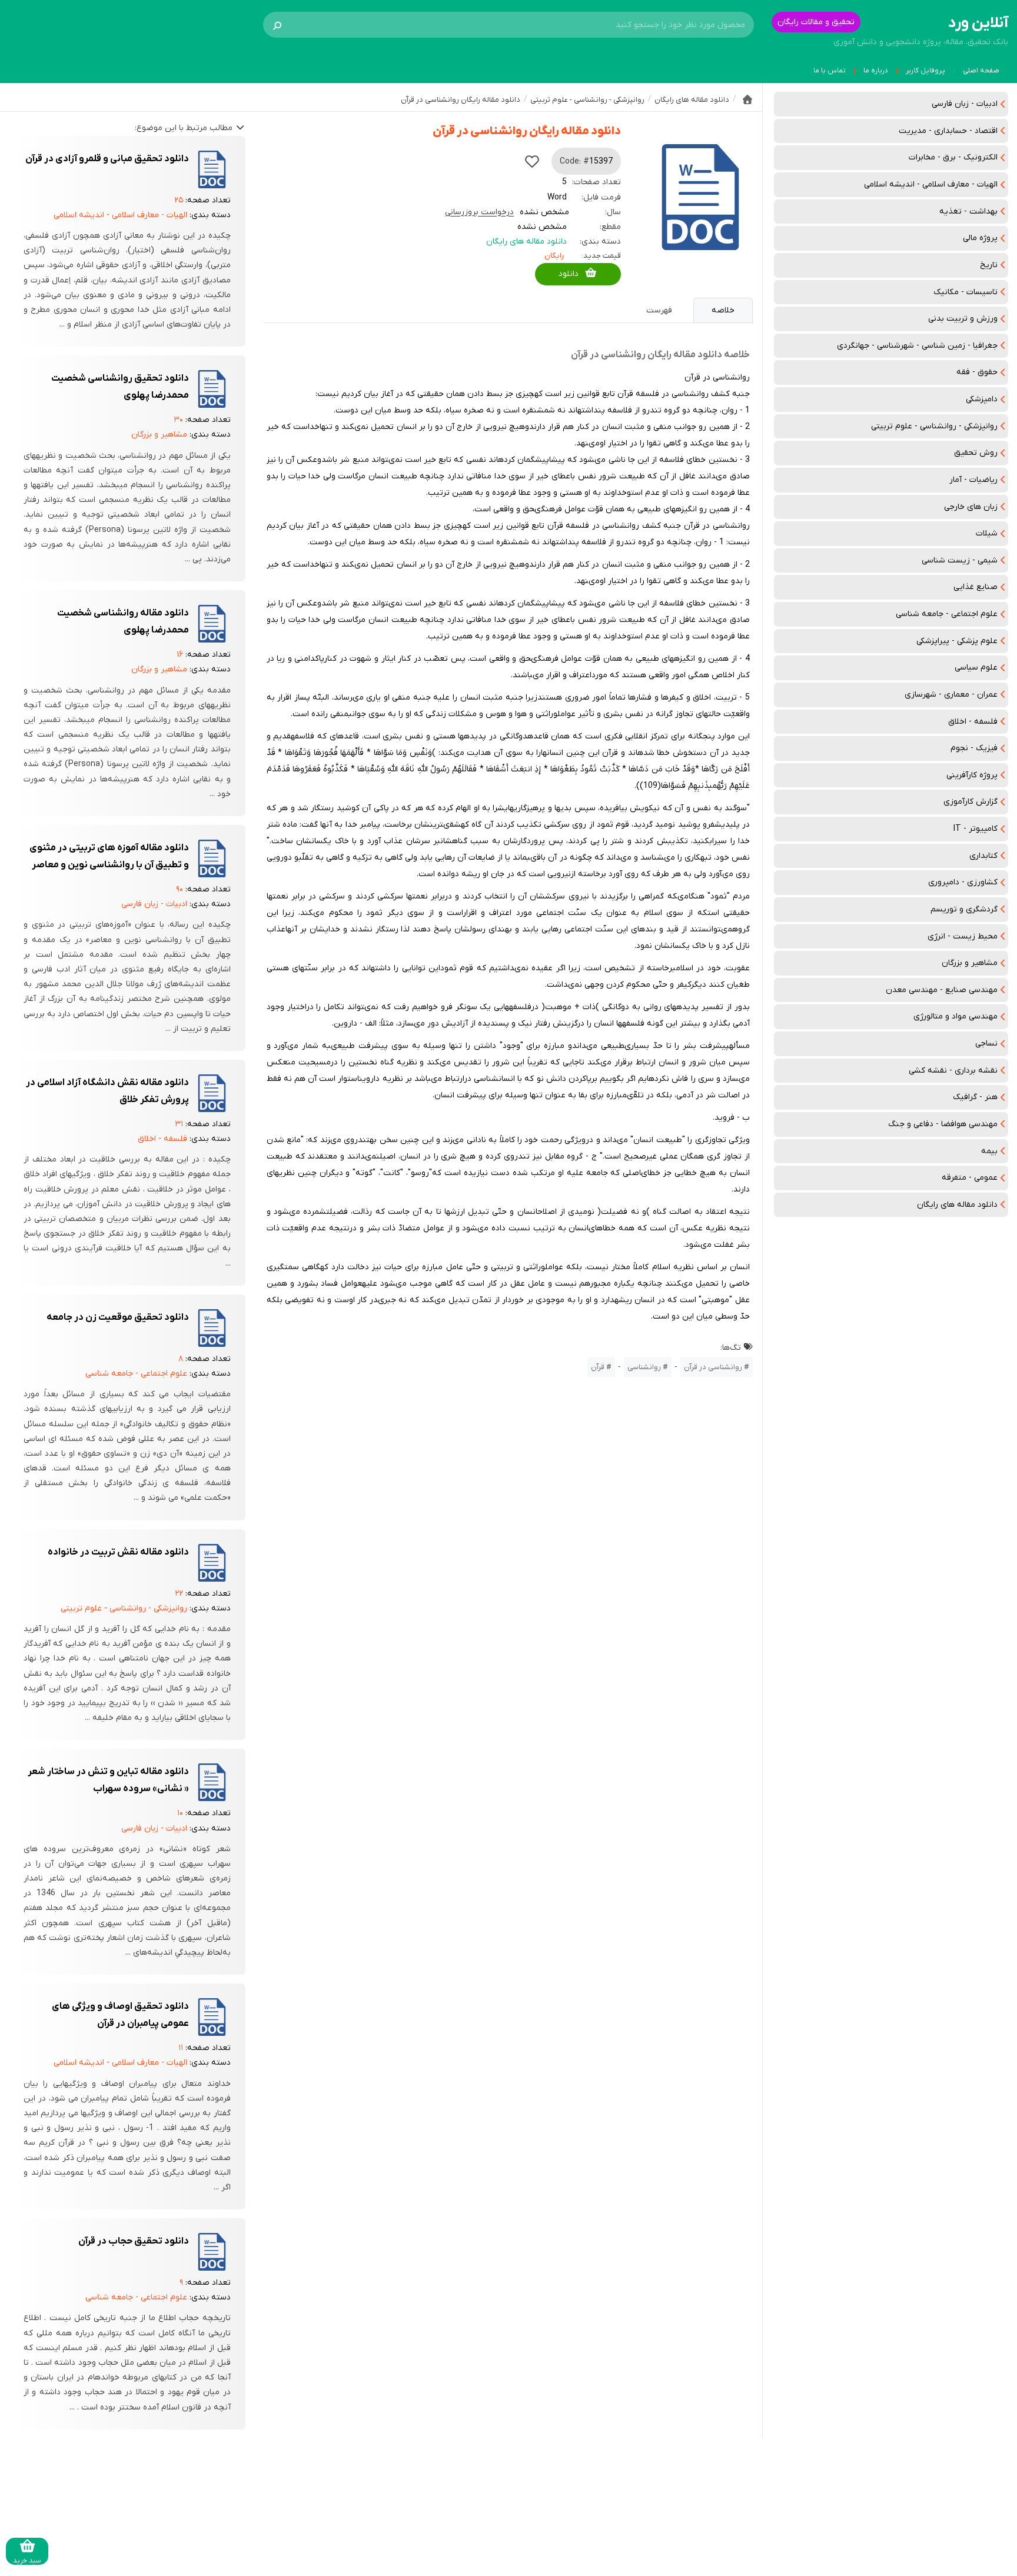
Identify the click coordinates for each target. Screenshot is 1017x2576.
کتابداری (983, 856)
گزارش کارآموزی (971, 802)
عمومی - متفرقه (970, 1178)
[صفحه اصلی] (747, 99)
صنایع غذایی (976, 587)
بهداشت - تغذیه (968, 212)
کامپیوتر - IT (976, 829)
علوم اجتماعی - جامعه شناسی (947, 614)
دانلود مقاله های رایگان (957, 1205)
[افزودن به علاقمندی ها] (532, 161)
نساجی (986, 1044)
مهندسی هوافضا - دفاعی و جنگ (943, 1124)
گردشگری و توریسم (964, 909)
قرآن (598, 1367)
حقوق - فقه (977, 372)
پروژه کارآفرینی (972, 775)
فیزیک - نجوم (974, 748)
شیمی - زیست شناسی (960, 560)
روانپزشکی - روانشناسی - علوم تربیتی (934, 426)
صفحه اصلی (981, 71)
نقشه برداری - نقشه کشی (953, 1071)
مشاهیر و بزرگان (970, 963)
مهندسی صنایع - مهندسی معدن (942, 990)
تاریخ (989, 265)
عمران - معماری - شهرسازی (951, 695)
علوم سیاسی (976, 668)
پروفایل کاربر (925, 71)
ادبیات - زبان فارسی (965, 104)
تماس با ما (830, 71)
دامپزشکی (982, 399)
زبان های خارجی (971, 507)
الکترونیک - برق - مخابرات (953, 157)
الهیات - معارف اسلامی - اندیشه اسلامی (931, 184)
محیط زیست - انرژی (963, 936)
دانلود (569, 274)
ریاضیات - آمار (973, 480)
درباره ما (876, 71)
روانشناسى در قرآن (713, 1367)
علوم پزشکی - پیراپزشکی (957, 641)
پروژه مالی (980, 238)
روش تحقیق (976, 453)
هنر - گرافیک (975, 1097)
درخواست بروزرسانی (479, 212)
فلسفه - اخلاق (973, 722)
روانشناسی (644, 1367)
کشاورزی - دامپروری (963, 882)
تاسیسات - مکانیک (966, 292)
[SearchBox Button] (277, 25)
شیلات (987, 533)
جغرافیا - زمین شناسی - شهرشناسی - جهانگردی (917, 346)
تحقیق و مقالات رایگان (816, 22)
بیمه (989, 1151)
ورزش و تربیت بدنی (963, 319)
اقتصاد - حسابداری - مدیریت (948, 131)
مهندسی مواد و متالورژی (955, 1016)
